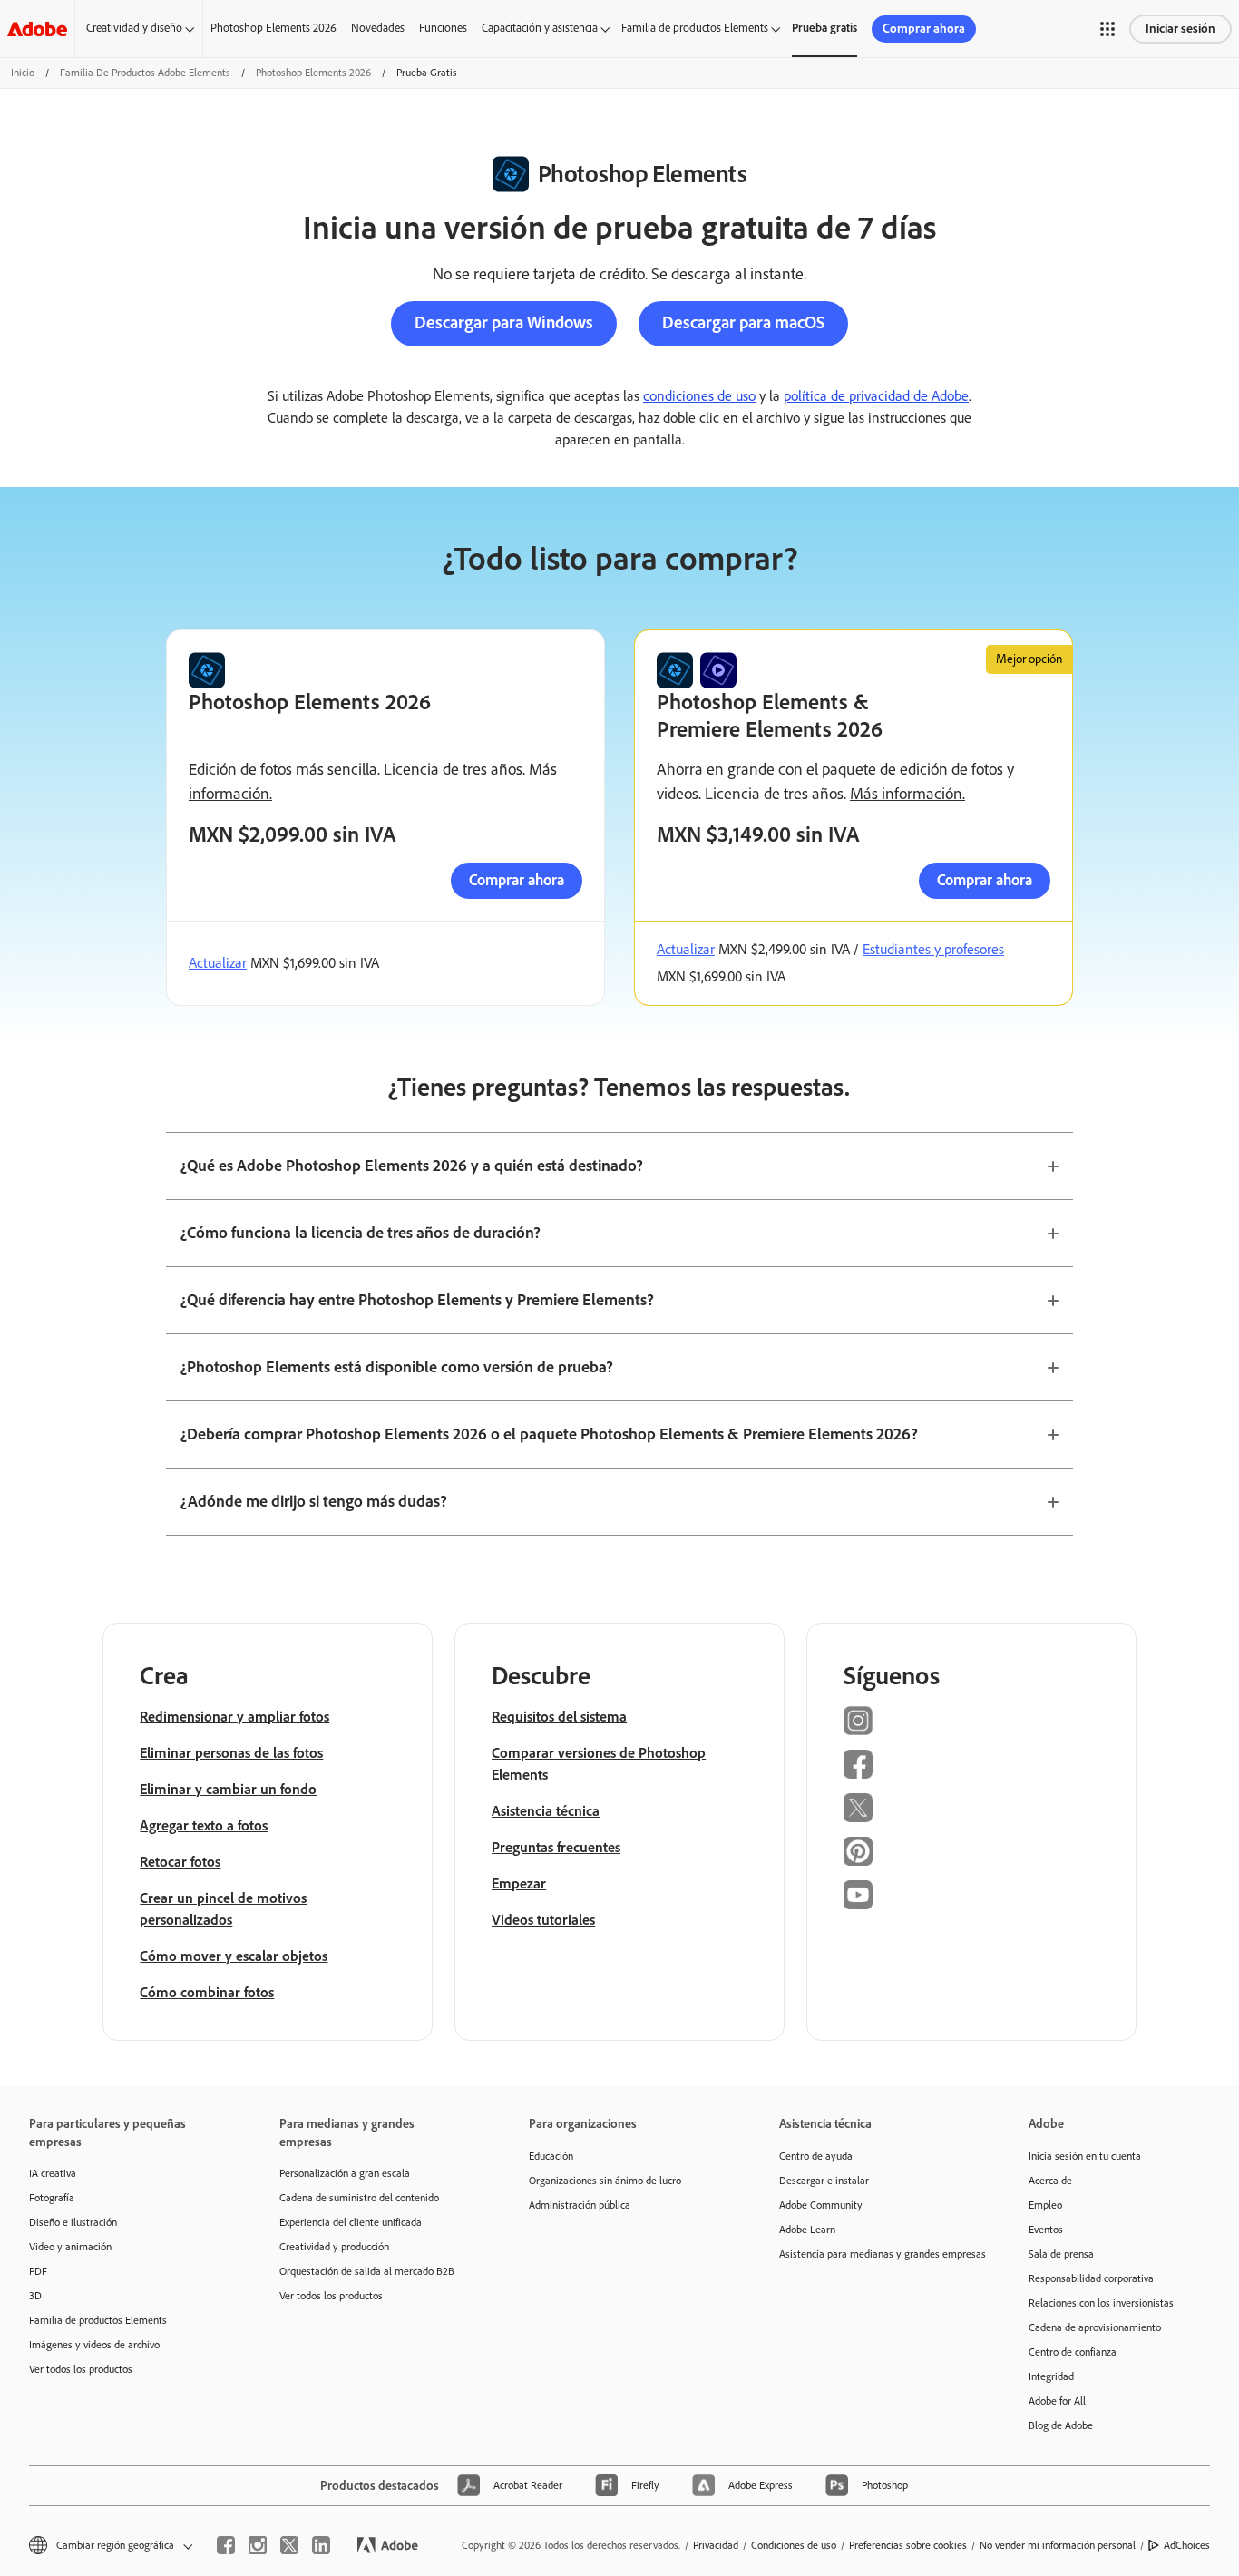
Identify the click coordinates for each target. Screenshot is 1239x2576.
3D (35, 2296)
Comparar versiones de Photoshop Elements (599, 1764)
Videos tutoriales (543, 1920)
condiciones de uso (699, 396)
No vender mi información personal (1058, 2545)
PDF (38, 2271)
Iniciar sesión (1180, 29)
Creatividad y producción (334, 2247)
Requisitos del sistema (559, 1717)
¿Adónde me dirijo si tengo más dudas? (314, 1501)
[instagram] (258, 2545)
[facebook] (226, 2545)
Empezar (519, 1883)
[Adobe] (37, 29)
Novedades (378, 28)
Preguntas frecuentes (556, 1847)
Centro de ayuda (816, 2156)
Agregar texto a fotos (204, 1825)
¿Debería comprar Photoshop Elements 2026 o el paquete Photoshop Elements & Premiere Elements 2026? (549, 1434)
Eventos (1046, 2230)
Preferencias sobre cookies (908, 2545)
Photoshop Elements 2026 (273, 28)
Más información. (907, 794)
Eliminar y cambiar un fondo (228, 1789)
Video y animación (70, 2247)
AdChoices (1187, 2545)
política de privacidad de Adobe (876, 396)
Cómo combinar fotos (207, 1992)
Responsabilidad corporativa (1091, 2278)
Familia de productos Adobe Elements (145, 73)
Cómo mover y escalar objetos (234, 1956)
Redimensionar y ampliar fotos (234, 1717)
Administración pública (580, 2205)
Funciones (443, 28)
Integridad (1051, 2376)
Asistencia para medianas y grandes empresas (877, 2254)
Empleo (1045, 2205)
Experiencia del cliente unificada (351, 2222)
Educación (551, 2156)
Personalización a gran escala (345, 2173)
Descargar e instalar (824, 2181)
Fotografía (52, 2198)
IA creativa (53, 2173)
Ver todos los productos (81, 2369)
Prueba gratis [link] (824, 28)
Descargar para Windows (504, 322)
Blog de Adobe (1061, 2425)
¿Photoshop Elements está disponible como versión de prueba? (397, 1367)
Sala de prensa (1061, 2254)
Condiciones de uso (794, 2545)
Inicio (23, 73)
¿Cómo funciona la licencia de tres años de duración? (361, 1233)
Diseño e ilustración (73, 2222)
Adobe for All (1057, 2401)
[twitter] (289, 2545)
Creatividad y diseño (134, 28)
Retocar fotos (180, 1862)
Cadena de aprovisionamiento (1095, 2327)
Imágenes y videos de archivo (94, 2345)
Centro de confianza (1073, 2352)
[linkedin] (321, 2545)
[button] (1107, 29)
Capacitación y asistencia (540, 28)
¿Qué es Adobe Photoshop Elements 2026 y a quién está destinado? (412, 1166)
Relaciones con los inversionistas (1101, 2303)
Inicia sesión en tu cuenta (1085, 2156)
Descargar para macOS (743, 322)
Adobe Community (821, 2205)
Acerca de (1050, 2181)
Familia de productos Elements (695, 28)
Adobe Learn (807, 2230)
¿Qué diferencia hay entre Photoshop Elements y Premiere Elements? (417, 1300)
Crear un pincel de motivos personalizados (223, 1909)
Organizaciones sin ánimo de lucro (605, 2181)
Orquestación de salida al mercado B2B (367, 2271)
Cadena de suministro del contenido (359, 2198)
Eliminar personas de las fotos (231, 1753)
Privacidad (716, 2545)
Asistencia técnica (546, 1811)
